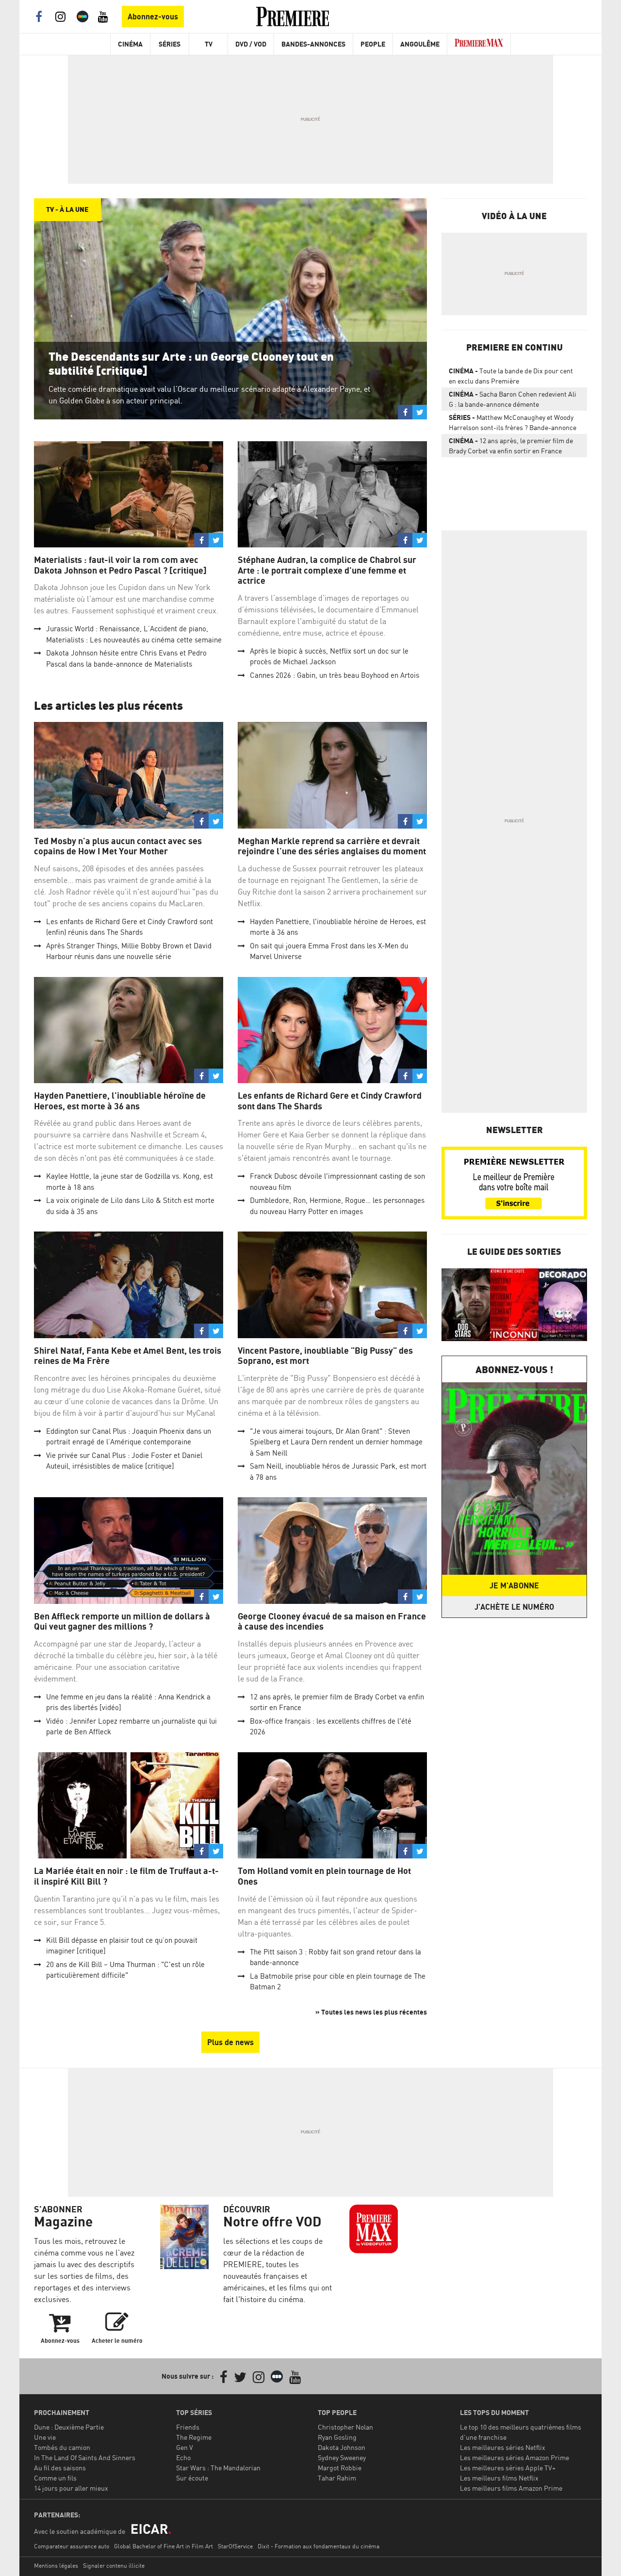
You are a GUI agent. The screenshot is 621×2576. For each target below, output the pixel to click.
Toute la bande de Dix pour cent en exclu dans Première (511, 376)
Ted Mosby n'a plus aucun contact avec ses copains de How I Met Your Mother (118, 846)
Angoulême (420, 44)
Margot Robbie (340, 2468)
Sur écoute (192, 2478)
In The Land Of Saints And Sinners (85, 2457)
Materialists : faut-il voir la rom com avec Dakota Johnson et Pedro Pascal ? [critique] (120, 565)
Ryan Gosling (337, 2437)
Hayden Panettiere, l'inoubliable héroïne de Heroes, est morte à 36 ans (120, 1101)
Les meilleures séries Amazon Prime (515, 2457)
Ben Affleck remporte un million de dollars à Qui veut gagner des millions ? (122, 1622)
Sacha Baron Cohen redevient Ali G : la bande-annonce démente (513, 399)
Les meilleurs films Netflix (499, 2478)
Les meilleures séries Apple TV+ (508, 2468)
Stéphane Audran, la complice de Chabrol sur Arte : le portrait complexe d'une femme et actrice (327, 570)
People (373, 44)
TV (209, 44)
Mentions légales (56, 2566)
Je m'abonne (514, 1585)
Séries (170, 44)
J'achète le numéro (514, 1607)
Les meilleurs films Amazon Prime (511, 2488)
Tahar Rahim (337, 2478)
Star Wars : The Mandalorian (218, 2468)
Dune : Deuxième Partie (69, 2427)
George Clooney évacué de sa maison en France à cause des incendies (332, 1622)
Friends (188, 2427)
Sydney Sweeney (342, 2457)
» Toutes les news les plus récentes (371, 2012)
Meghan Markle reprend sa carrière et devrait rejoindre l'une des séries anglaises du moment (332, 846)
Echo (183, 2457)
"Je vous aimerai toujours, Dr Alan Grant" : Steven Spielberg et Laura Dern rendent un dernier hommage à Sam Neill (336, 1442)
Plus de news (230, 2042)
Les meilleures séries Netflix (503, 2447)
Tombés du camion (62, 2447)
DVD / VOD (251, 44)
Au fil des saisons (60, 2468)
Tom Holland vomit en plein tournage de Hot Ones (324, 1876)
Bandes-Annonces (313, 44)
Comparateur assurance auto (72, 2546)
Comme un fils (55, 2478)
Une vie (45, 2437)
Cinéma (130, 44)
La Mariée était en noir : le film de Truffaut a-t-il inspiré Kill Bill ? (126, 1876)
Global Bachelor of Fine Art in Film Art (163, 2546)
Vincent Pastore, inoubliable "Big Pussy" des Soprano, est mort (325, 1356)
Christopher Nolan (345, 2427)
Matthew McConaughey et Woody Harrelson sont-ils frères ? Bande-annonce (513, 422)
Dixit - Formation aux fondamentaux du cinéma (319, 2546)
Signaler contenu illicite (114, 2566)
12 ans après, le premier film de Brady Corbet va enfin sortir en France (511, 446)
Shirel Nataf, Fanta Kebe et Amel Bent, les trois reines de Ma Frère (128, 1356)
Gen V (185, 2447)
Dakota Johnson (342, 2447)
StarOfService (235, 2546)
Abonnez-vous (153, 16)
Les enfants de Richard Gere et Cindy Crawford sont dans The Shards (330, 1101)
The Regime (194, 2437)
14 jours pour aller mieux (71, 2488)
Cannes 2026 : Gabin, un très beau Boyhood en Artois (335, 675)
